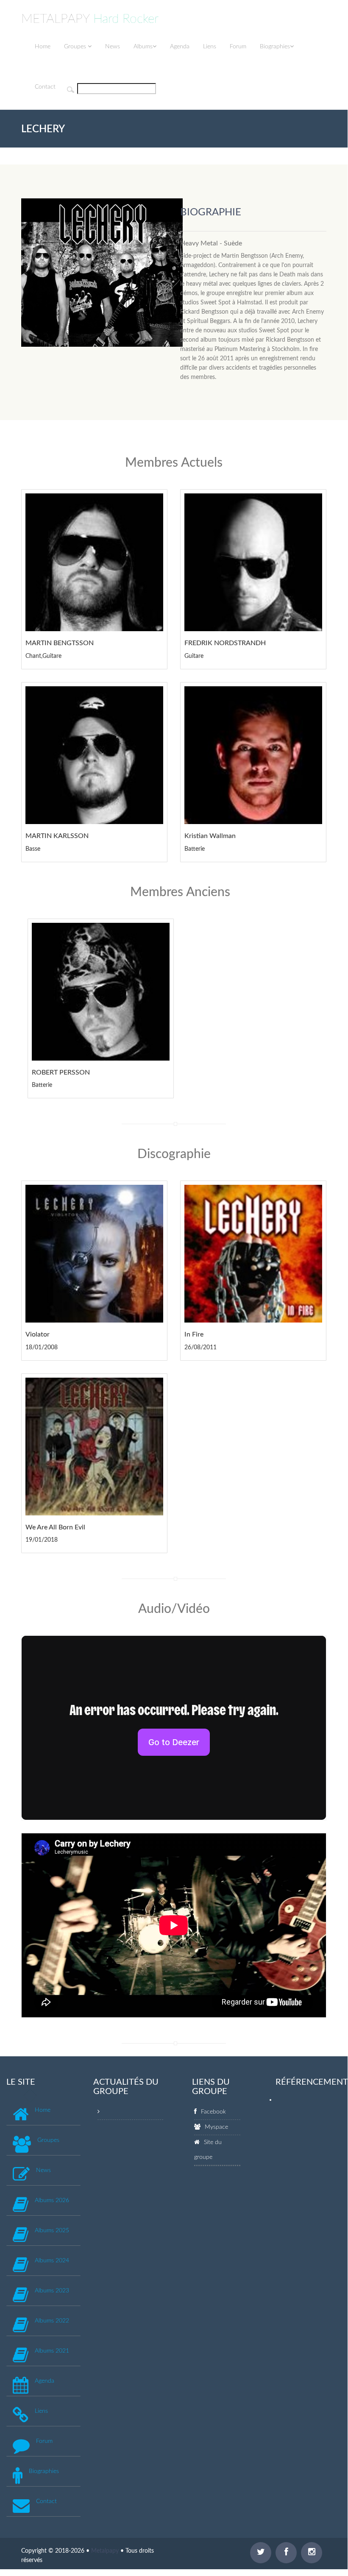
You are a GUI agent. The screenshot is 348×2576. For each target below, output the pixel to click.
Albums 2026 (52, 2200)
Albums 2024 (52, 2261)
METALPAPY (90, 19)
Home (43, 47)
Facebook (213, 2112)
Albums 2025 (52, 2231)
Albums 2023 (52, 2291)
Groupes (76, 47)
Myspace (216, 2127)
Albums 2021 (52, 2351)
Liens (210, 47)
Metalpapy (105, 2551)
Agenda (180, 47)
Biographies (275, 47)
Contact (45, 87)
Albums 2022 (52, 2321)
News (113, 47)
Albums (143, 47)
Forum (238, 47)
